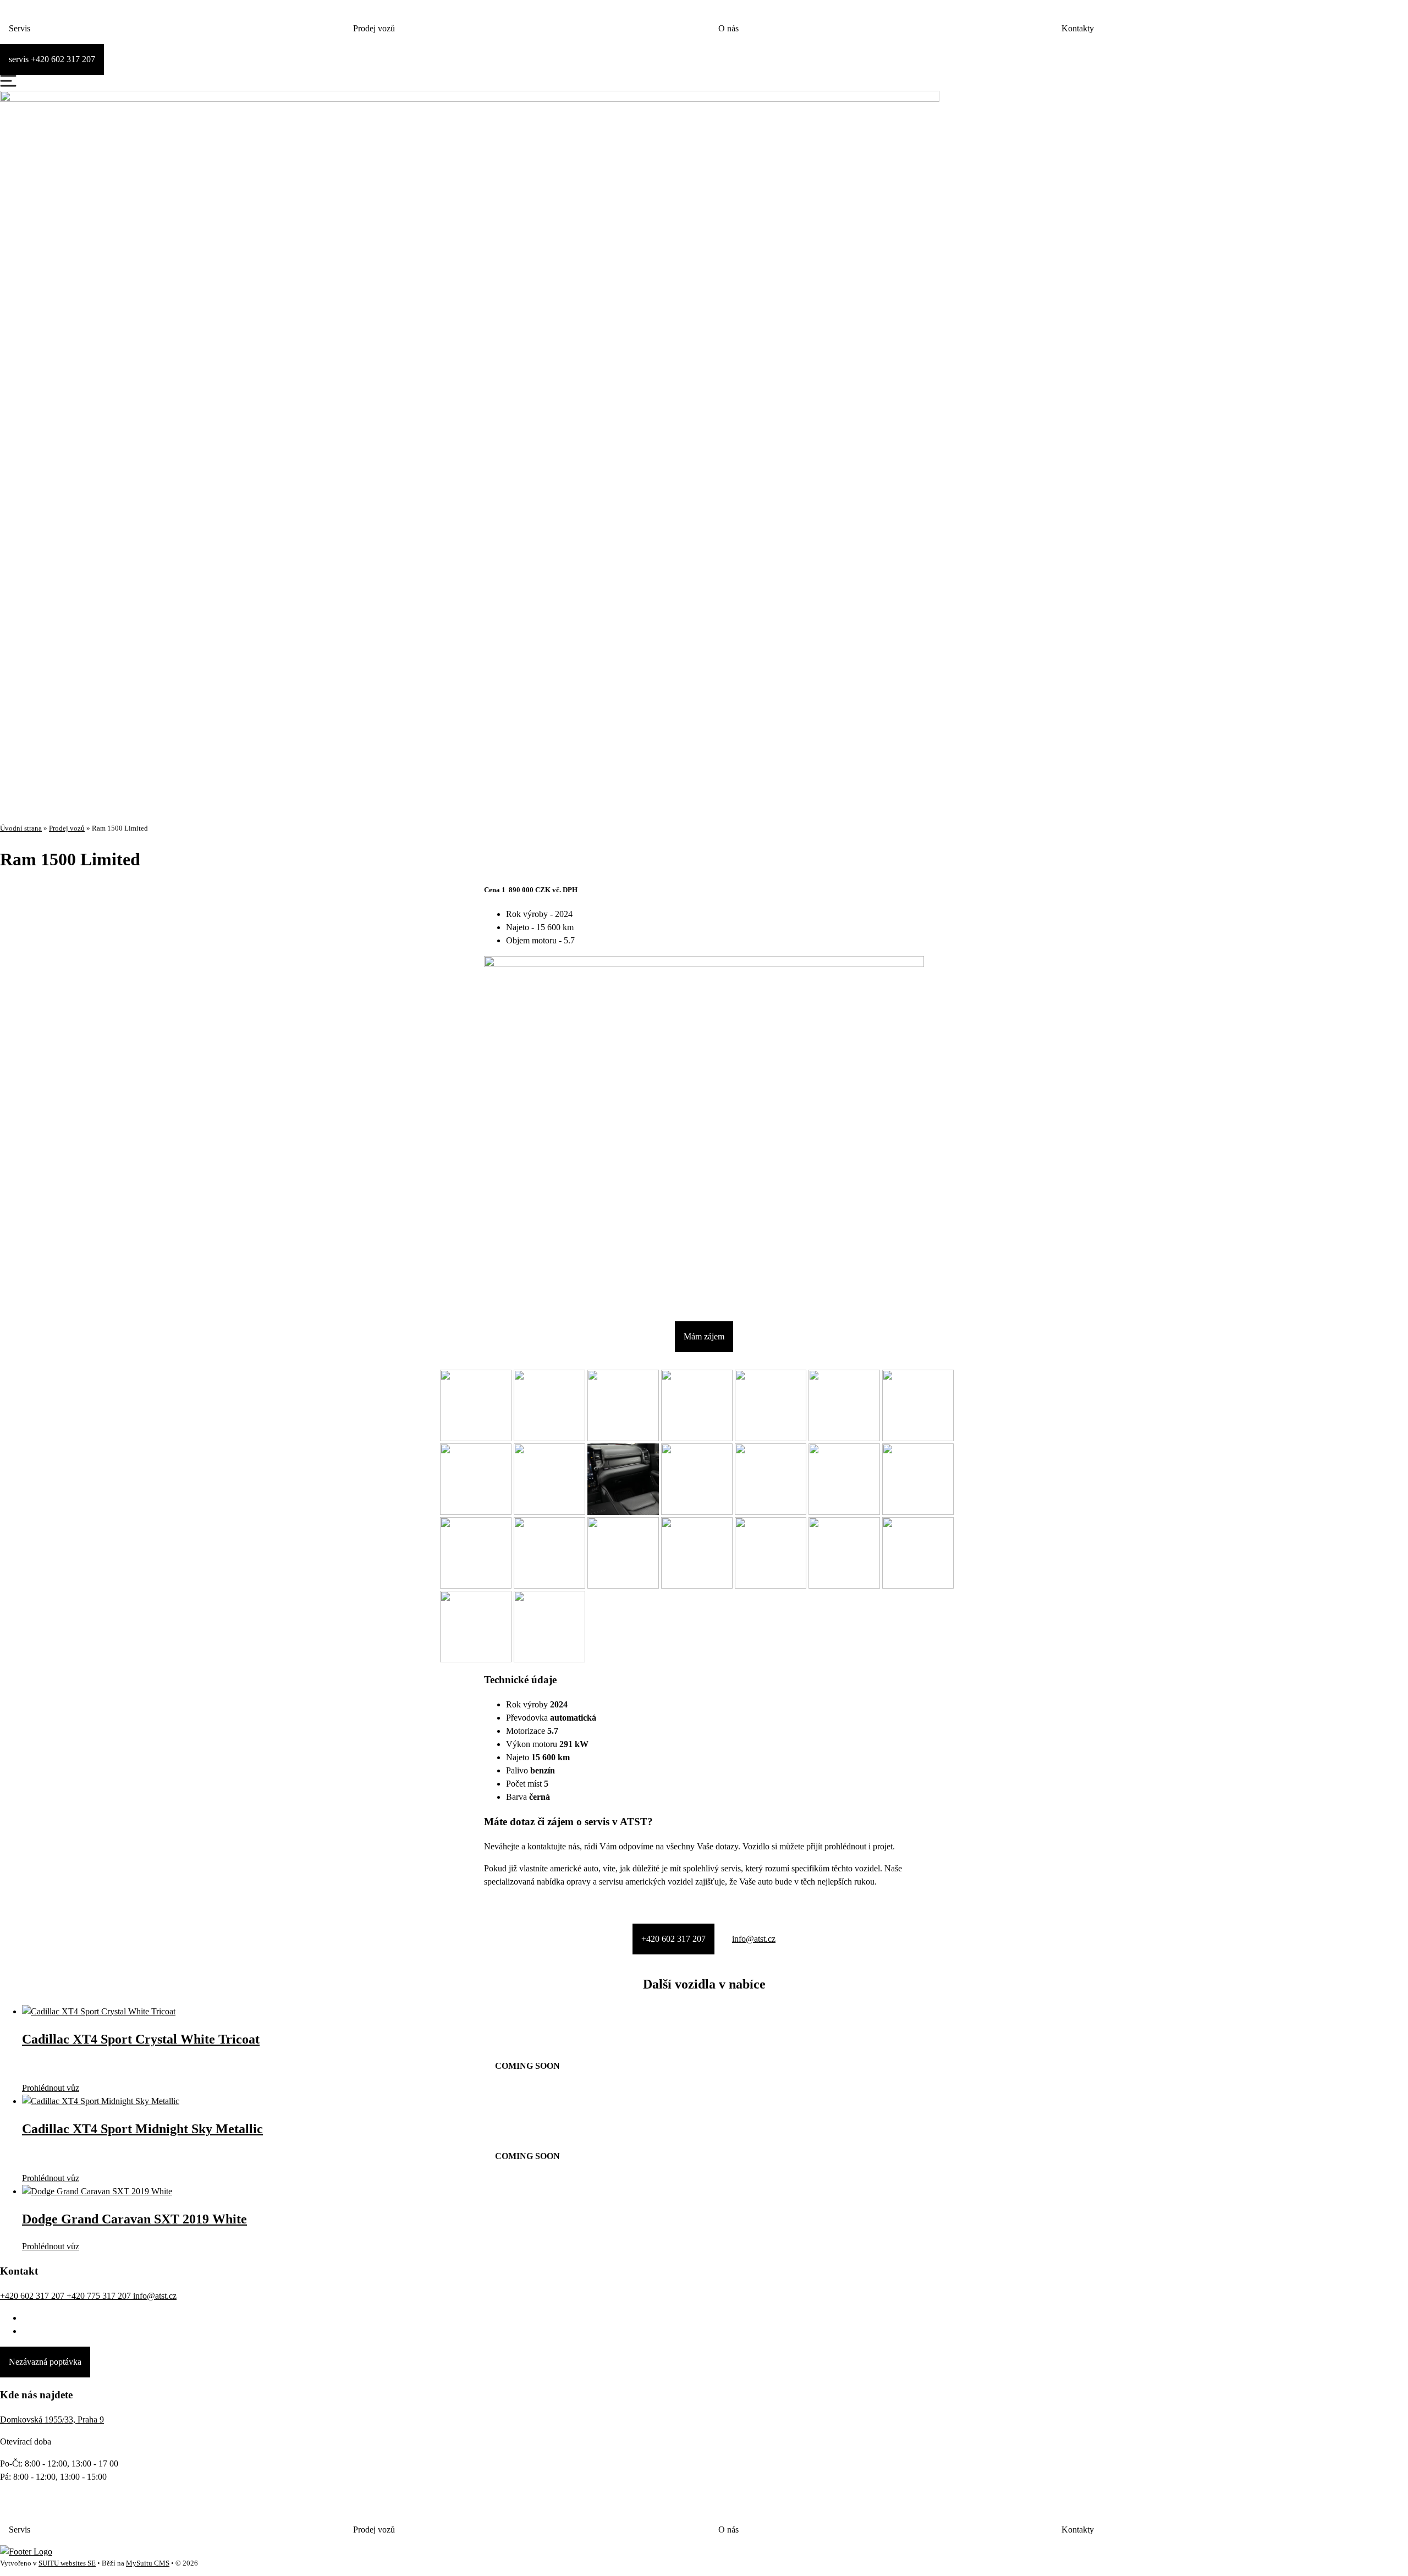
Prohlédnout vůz (51, 2088)
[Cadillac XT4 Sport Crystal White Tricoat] (99, 2011)
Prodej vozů (374, 28)
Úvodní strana (21, 828)
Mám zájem (704, 1336)
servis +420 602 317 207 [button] (52, 59)
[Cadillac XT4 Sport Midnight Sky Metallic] (101, 2101)
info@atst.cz (754, 1939)
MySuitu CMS (148, 2563)
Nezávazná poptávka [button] (45, 2362)
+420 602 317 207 (673, 1939)
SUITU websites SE (67, 2563)
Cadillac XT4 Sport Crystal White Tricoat (141, 2039)
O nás (728, 28)
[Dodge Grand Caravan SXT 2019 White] (97, 2191)
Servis (20, 28)
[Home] (26, 2552)
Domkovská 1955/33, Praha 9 (52, 2420)
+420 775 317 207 (100, 2296)
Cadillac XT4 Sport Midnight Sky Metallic (142, 2129)
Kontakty (1078, 28)
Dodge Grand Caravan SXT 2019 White (134, 2219)
